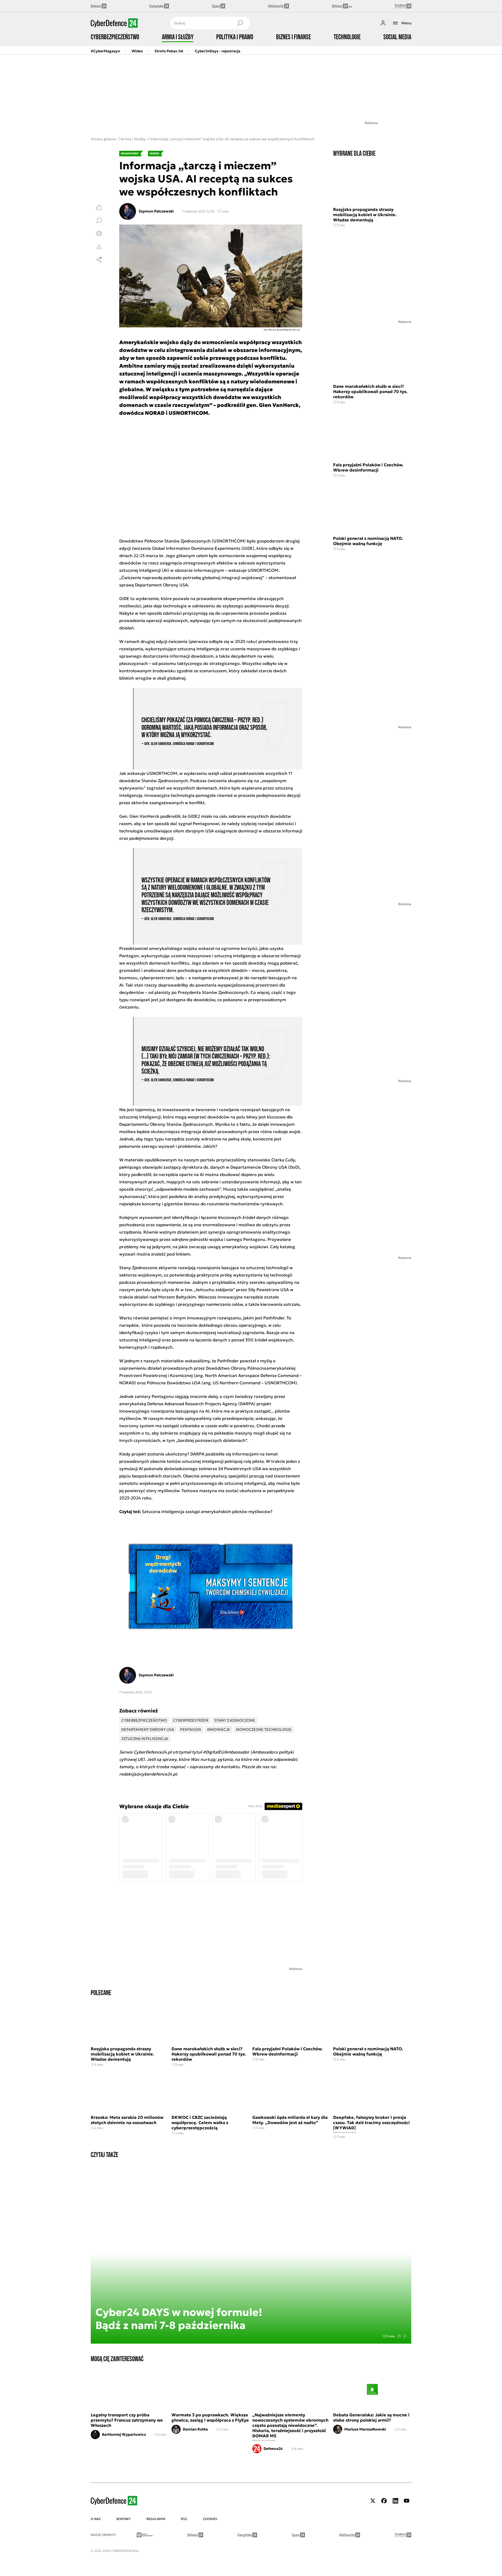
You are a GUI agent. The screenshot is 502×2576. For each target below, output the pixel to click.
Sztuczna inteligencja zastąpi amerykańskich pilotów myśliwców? (207, 1511)
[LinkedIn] (395, 2501)
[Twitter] (373, 2501)
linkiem (183, 1254)
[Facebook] (384, 2501)
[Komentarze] (99, 220)
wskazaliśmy (197, 1361)
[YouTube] (407, 2501)
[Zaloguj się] (383, 23)
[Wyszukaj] (240, 23)
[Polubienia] (99, 207)
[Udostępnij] (99, 260)
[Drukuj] (99, 233)
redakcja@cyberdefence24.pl (148, 1774)
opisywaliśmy (280, 1282)
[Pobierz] (99, 247)
